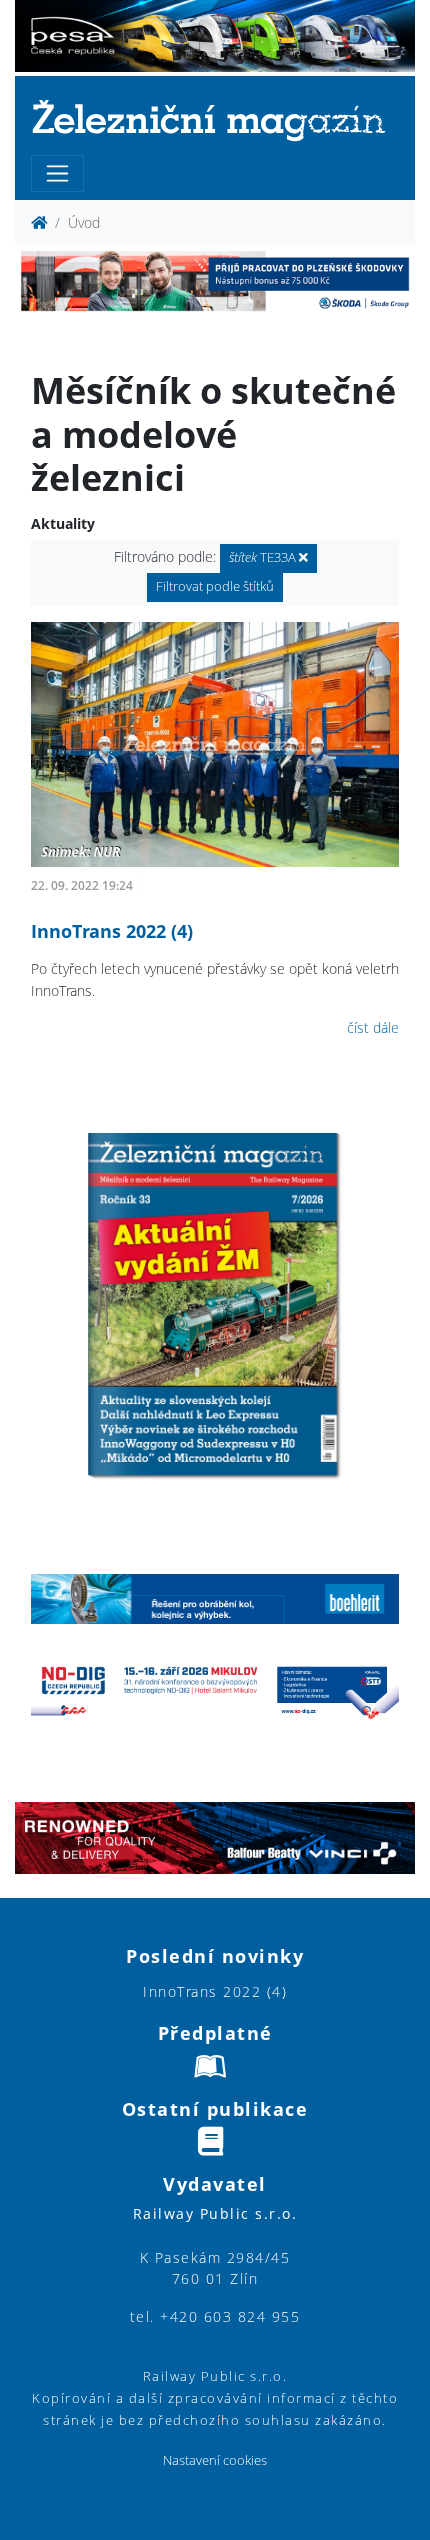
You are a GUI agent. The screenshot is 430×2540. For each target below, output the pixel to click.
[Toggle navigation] (57, 173)
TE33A (264, 557)
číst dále (373, 1027)
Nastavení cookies (215, 2460)
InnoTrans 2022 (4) (112, 931)
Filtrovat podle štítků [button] (215, 586)
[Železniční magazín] (215, 119)
